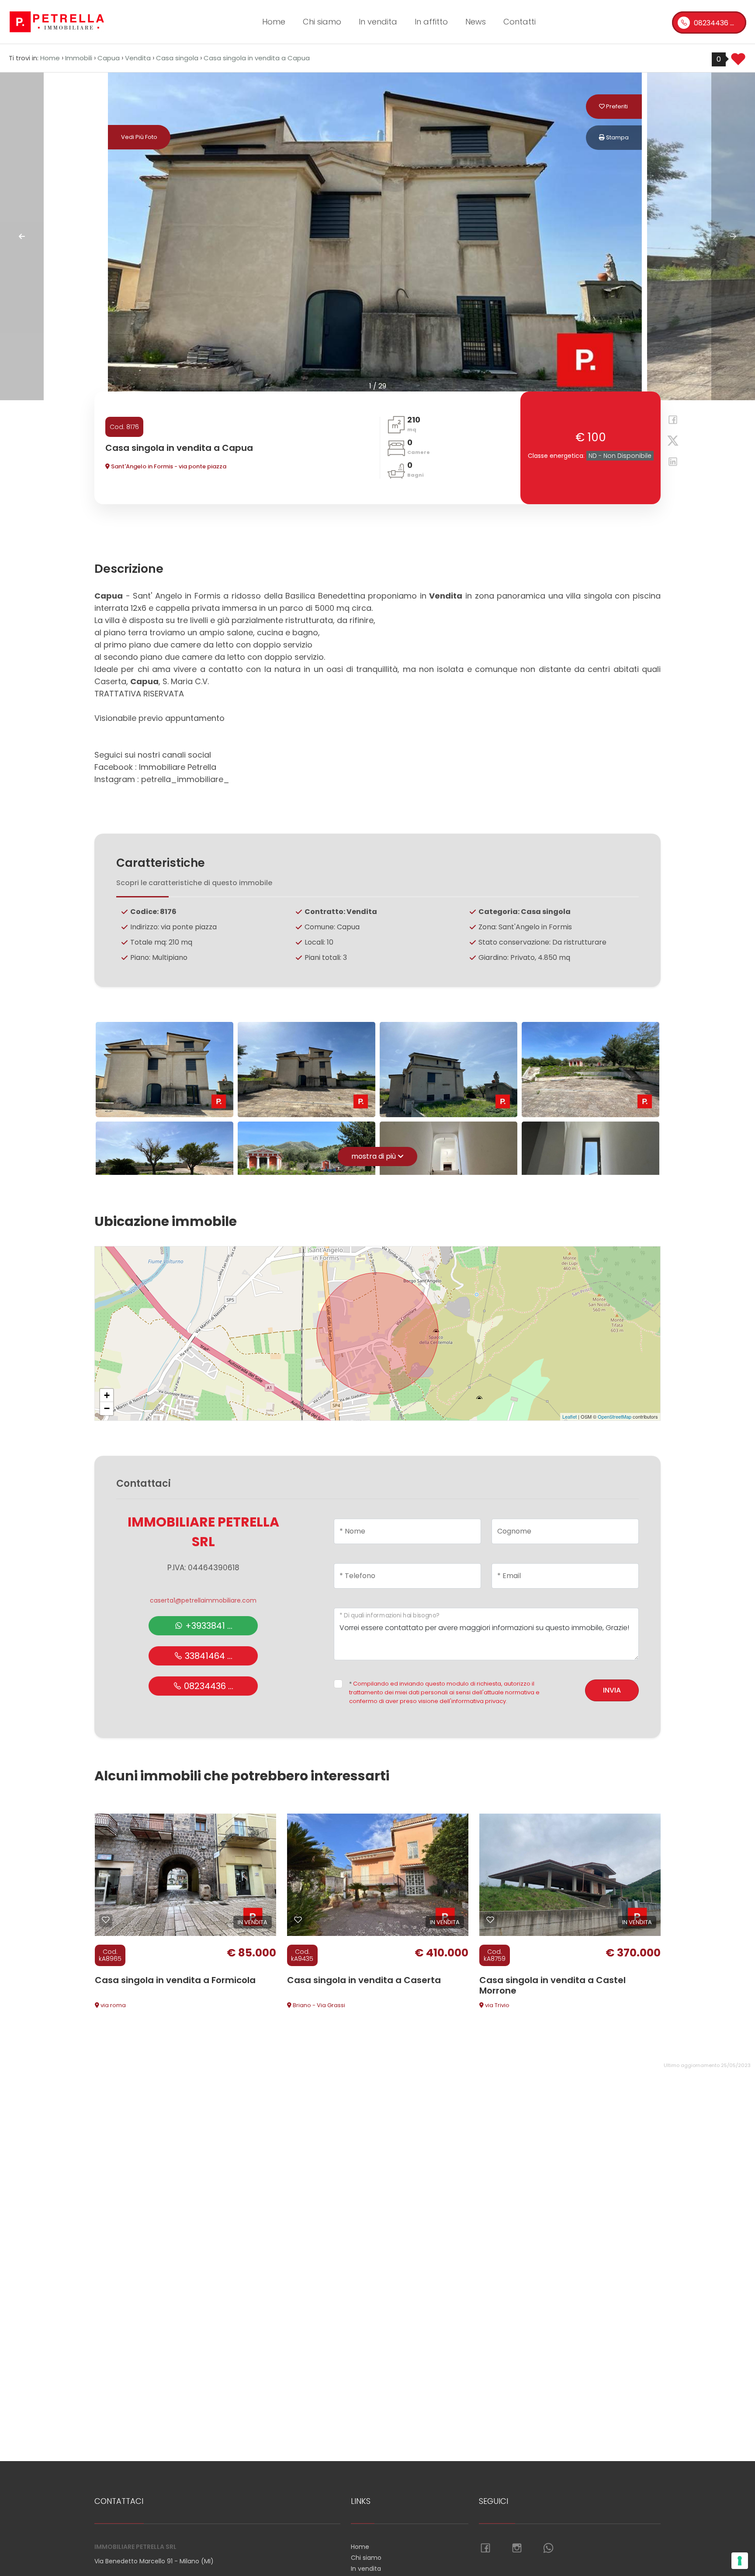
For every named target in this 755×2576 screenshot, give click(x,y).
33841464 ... (208, 1656)
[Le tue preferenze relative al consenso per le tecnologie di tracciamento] (740, 2561)
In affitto (431, 22)
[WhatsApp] (548, 2548)
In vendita (378, 22)
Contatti (519, 22)
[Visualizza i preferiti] (738, 62)
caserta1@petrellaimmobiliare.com (203, 1600)
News (476, 22)
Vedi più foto (139, 137)
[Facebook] (670, 421)
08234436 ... (713, 23)
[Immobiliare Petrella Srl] (57, 21)
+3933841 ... (208, 1626)
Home (274, 22)
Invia (612, 1690)
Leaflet (570, 1416)
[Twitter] (670, 442)
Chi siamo (322, 22)
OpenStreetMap (615, 1416)
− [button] (107, 1408)
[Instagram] (517, 2548)
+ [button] (107, 1395)
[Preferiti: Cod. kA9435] (298, 1920)
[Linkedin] (670, 463)
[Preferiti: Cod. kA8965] (106, 1920)
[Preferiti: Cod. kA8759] (490, 1920)
